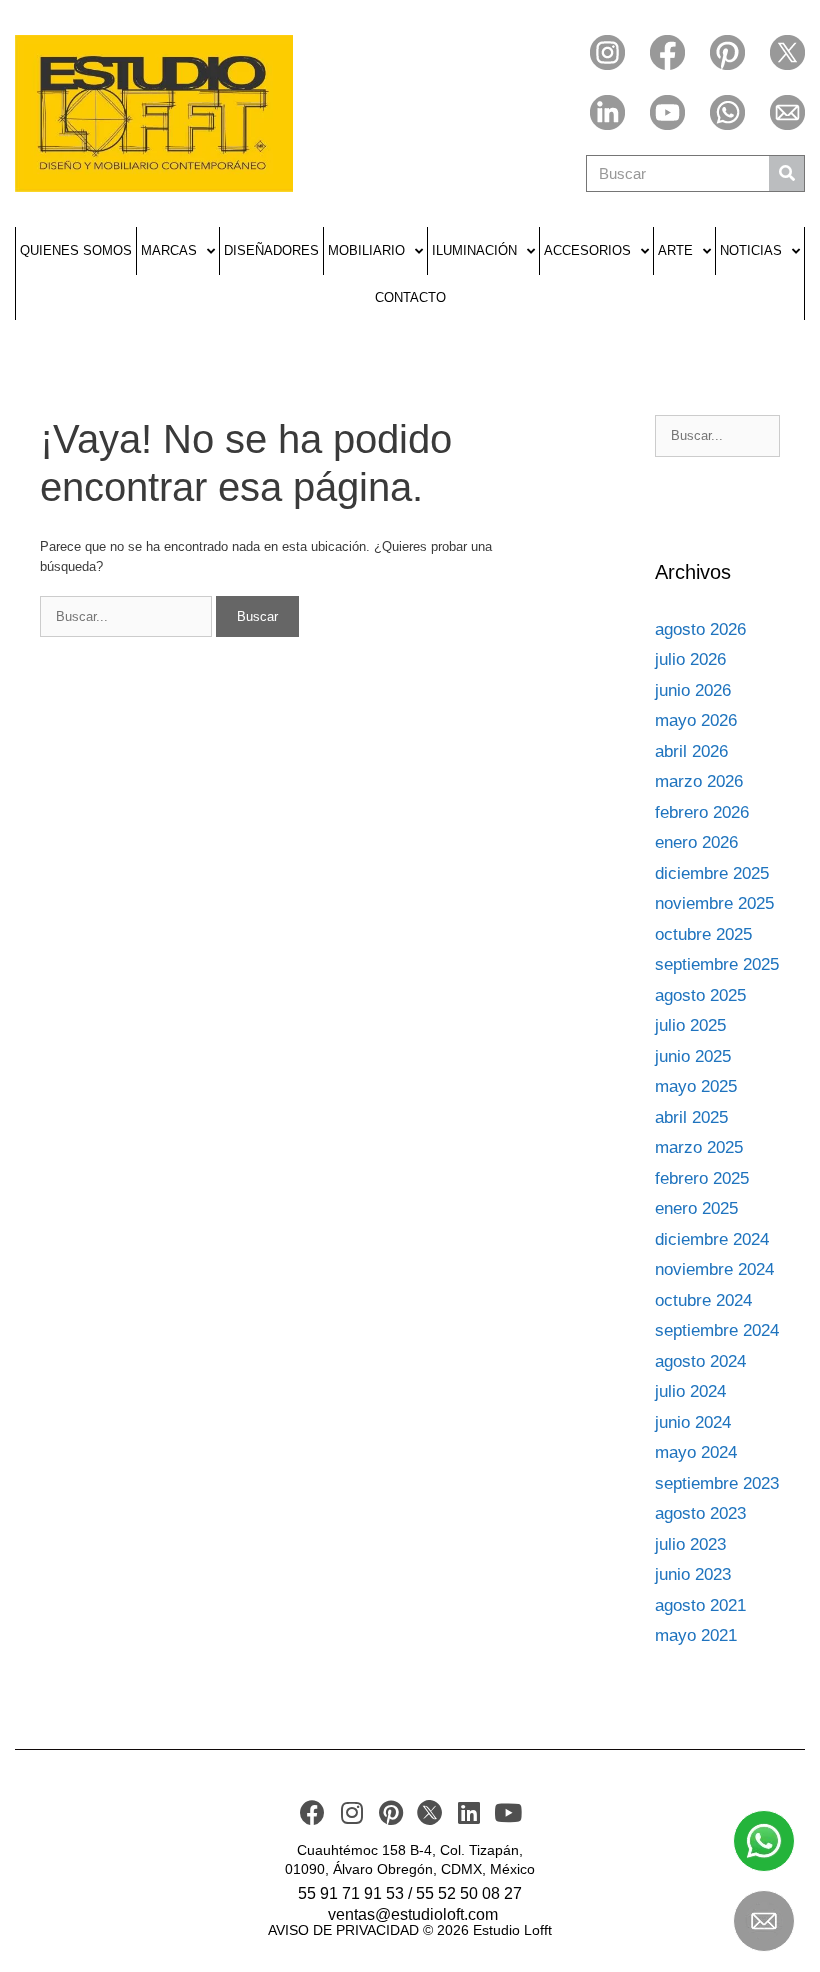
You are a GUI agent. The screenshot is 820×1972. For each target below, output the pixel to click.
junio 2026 (693, 690)
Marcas (169, 250)
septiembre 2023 (717, 1483)
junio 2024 (693, 1422)
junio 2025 (693, 1056)
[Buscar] (786, 173)
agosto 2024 (700, 1361)
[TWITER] (429, 1812)
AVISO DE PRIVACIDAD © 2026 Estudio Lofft (410, 1930)
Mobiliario (366, 250)
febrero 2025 (702, 1178)
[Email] (787, 112)
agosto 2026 (700, 629)
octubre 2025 (703, 934)
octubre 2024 (703, 1300)
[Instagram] (607, 52)
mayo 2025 (696, 1086)
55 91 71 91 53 (351, 1893)
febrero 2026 (702, 812)
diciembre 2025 (712, 873)
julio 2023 (690, 1544)
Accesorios (587, 250)
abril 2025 (691, 1117)
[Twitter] (787, 52)
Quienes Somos (76, 250)
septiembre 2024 (717, 1330)
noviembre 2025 (714, 903)
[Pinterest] (727, 52)
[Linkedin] (468, 1812)
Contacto (410, 297)
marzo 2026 (699, 781)
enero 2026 (696, 842)
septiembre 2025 (717, 964)
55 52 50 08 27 (469, 1893)
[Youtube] (667, 112)
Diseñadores (271, 250)
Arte (675, 250)
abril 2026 (691, 751)
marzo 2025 (699, 1147)
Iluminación (474, 250)
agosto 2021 (700, 1605)
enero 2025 (696, 1208)
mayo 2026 (696, 720)
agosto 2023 (700, 1513)
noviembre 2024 (714, 1269)
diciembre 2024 (712, 1239)
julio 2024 (690, 1391)
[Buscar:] (128, 616)
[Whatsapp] (727, 112)
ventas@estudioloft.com (413, 1914)
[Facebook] (667, 52)
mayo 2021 (696, 1635)
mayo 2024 (696, 1452)
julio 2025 (690, 1025)
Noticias (751, 250)
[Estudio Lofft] (154, 113)
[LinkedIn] (607, 112)
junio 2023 (693, 1574)
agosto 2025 (700, 995)
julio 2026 (690, 659)
